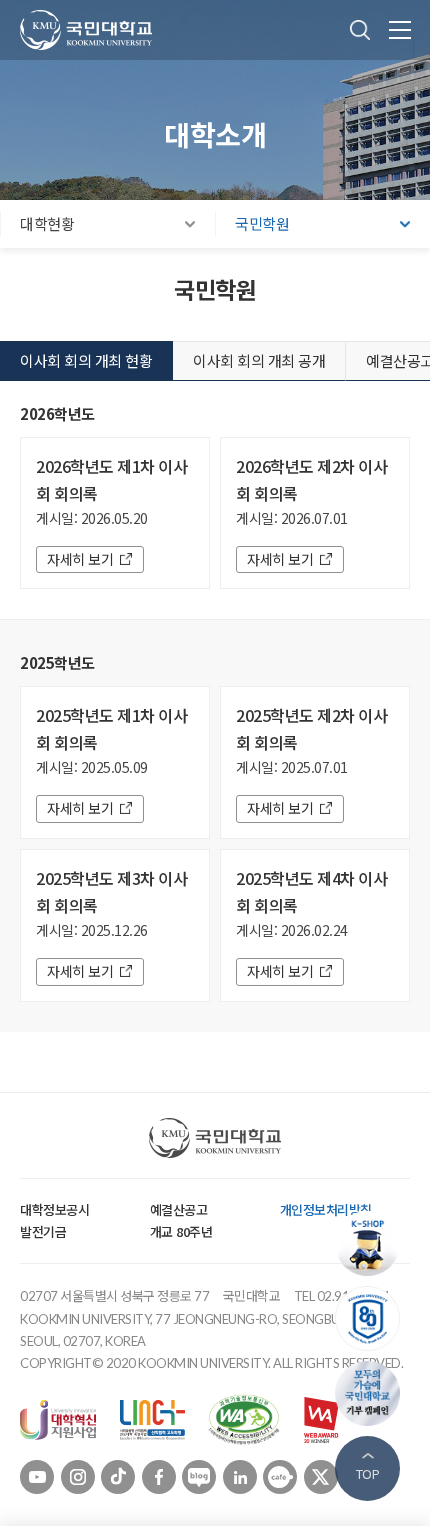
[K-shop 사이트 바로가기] (372, 1243)
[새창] (58, 1418)
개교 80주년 (181, 1231)
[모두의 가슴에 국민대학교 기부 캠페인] (372, 1393)
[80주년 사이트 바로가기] (372, 1318)
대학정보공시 (54, 1209)
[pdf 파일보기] (244, 1418)
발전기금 (43, 1231)
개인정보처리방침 (326, 1209)
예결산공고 (179, 1209)
